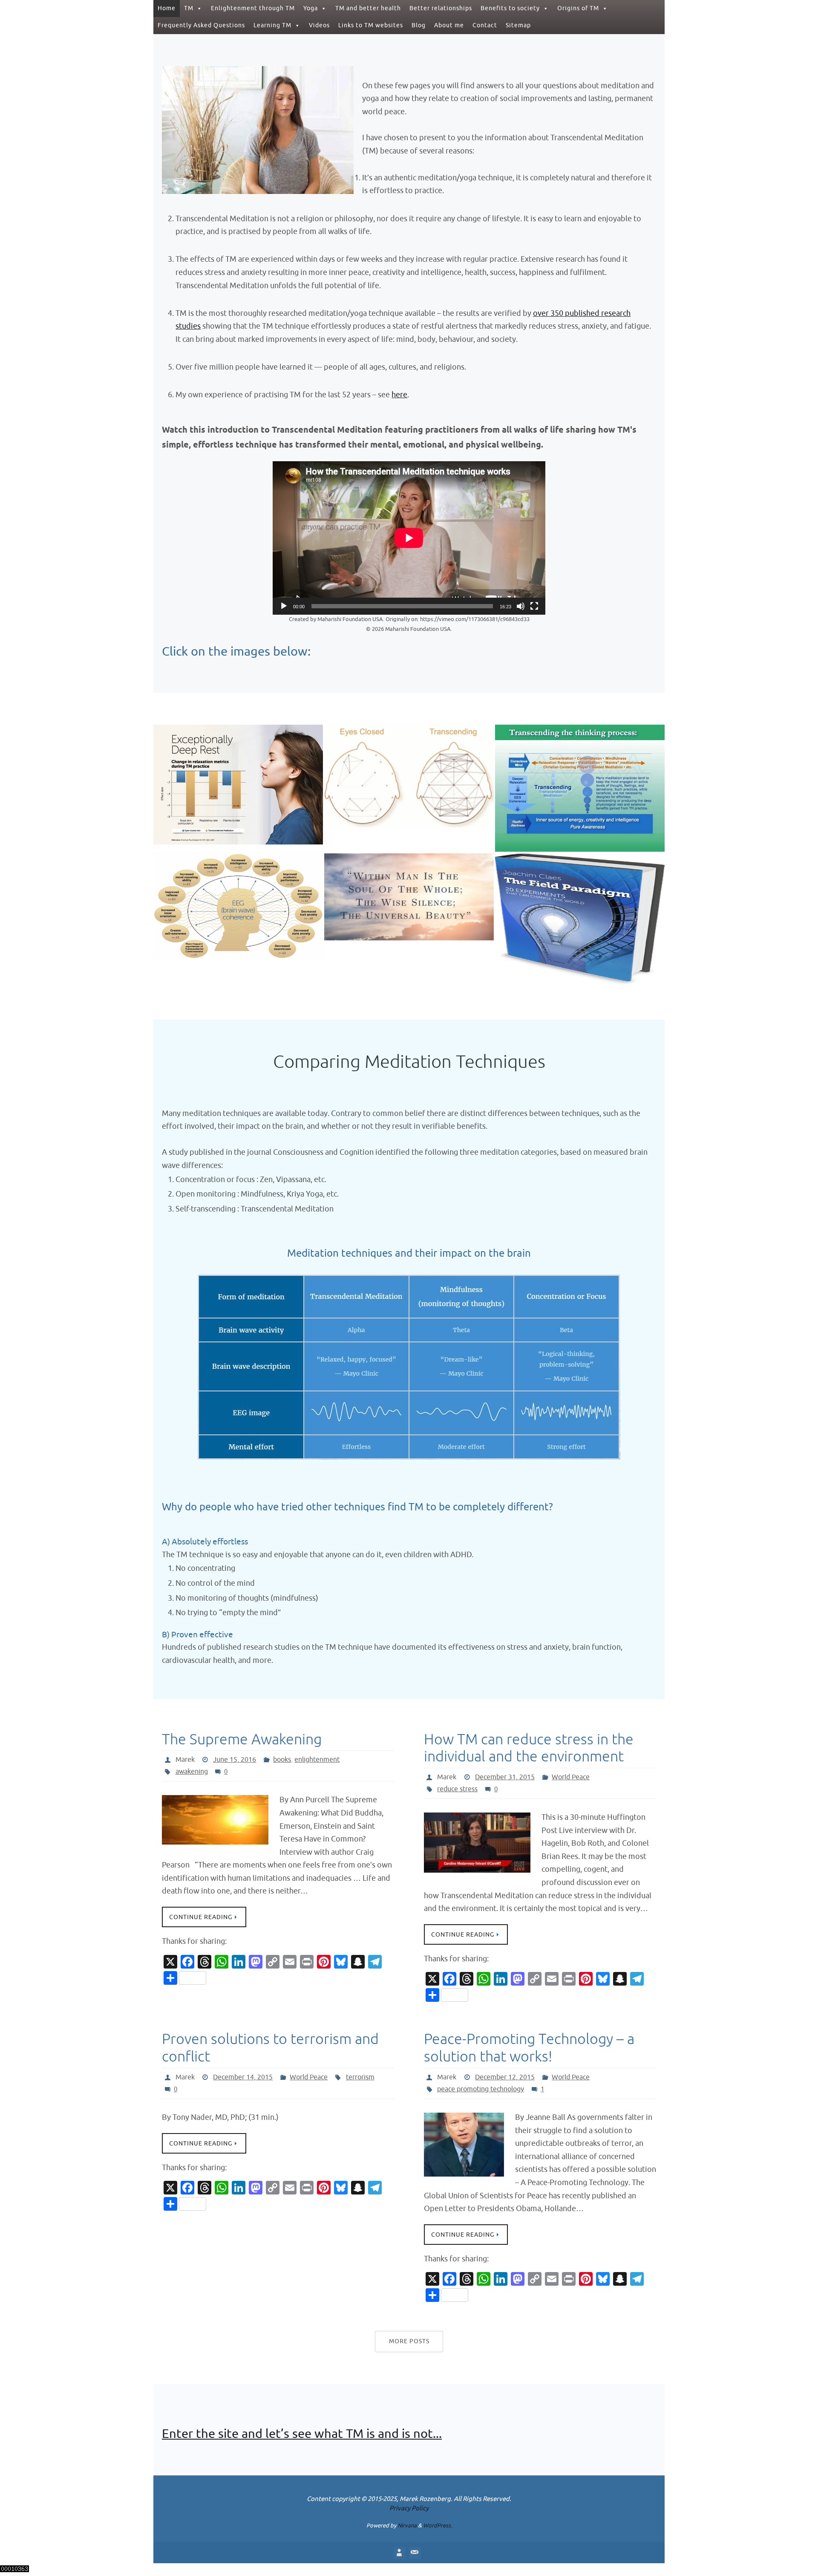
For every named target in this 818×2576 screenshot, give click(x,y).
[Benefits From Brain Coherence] (238, 890)
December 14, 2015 (243, 2077)
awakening (192, 1772)
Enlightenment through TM (253, 8)
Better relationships (441, 8)
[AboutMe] (399, 2553)
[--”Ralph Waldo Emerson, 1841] (409, 877)
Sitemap (518, 25)
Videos (319, 25)
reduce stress (457, 1789)
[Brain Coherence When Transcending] (409, 760)
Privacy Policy (409, 2508)
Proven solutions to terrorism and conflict (270, 2048)
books (282, 1760)
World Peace (571, 1777)
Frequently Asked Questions (201, 25)
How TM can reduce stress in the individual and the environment (529, 1748)
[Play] (284, 606)
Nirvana (407, 2525)
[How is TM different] (580, 770)
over (542, 313)
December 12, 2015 (505, 2077)
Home (167, 8)
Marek (185, 1760)
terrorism (360, 2077)
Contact (485, 25)
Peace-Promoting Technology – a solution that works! (529, 2048)
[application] (409, 538)
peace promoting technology (481, 2089)
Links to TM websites (371, 25)
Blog (419, 25)
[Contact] (415, 2553)
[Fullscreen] (534, 606)
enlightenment (317, 1760)
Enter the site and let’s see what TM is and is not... (302, 2434)
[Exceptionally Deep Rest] (238, 767)
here (399, 395)
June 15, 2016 (235, 1760)
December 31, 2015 (505, 1777)
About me (449, 25)
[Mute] (521, 606)
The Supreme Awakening (242, 1739)
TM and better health (368, 8)
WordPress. (438, 2525)
